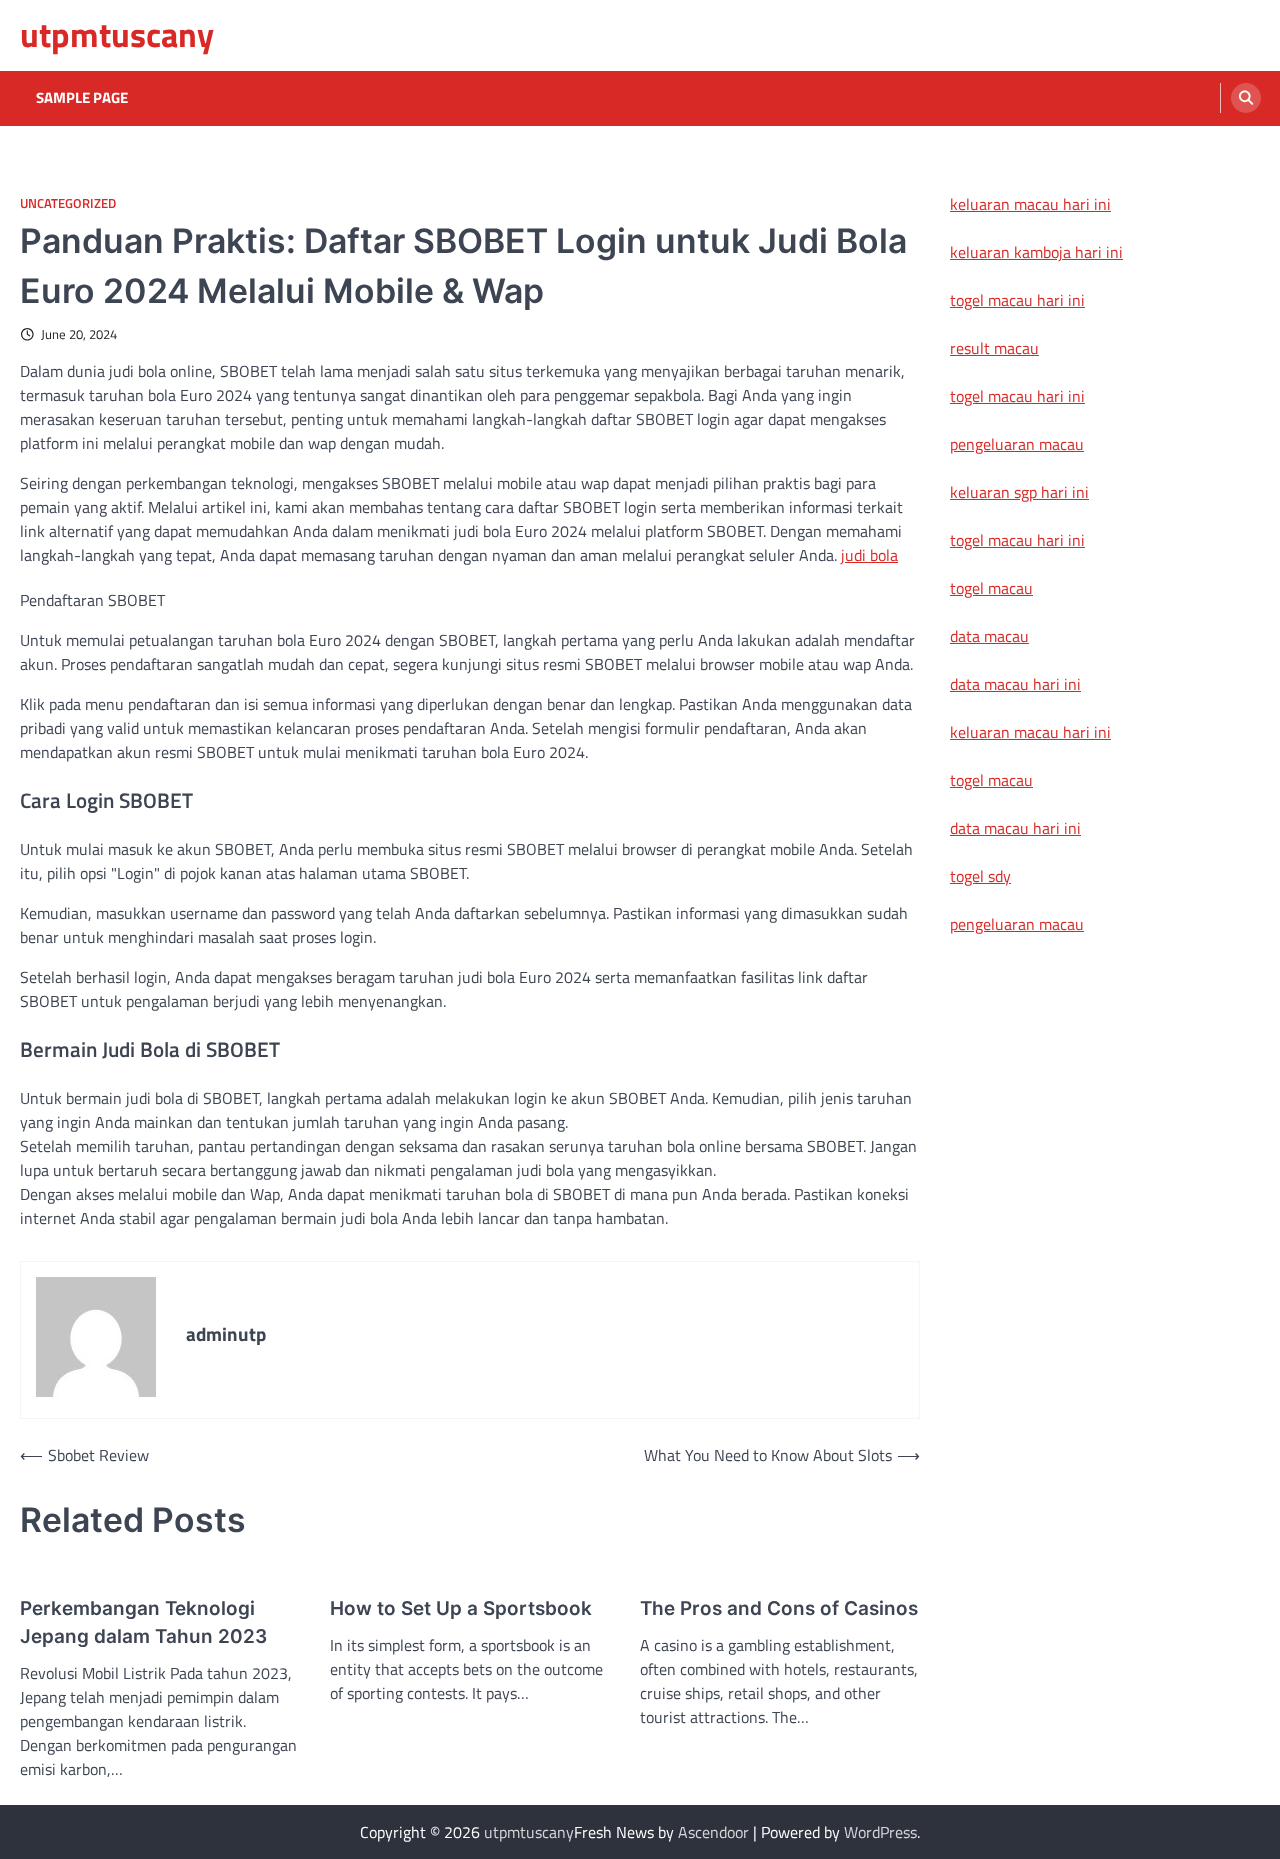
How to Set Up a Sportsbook (461, 1608)
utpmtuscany (117, 34)
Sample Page (82, 98)
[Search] (1246, 98)
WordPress (880, 1832)
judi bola (869, 555)
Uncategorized (68, 203)
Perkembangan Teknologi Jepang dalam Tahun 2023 (143, 1622)
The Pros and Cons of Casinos (779, 1608)
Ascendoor (713, 1832)
